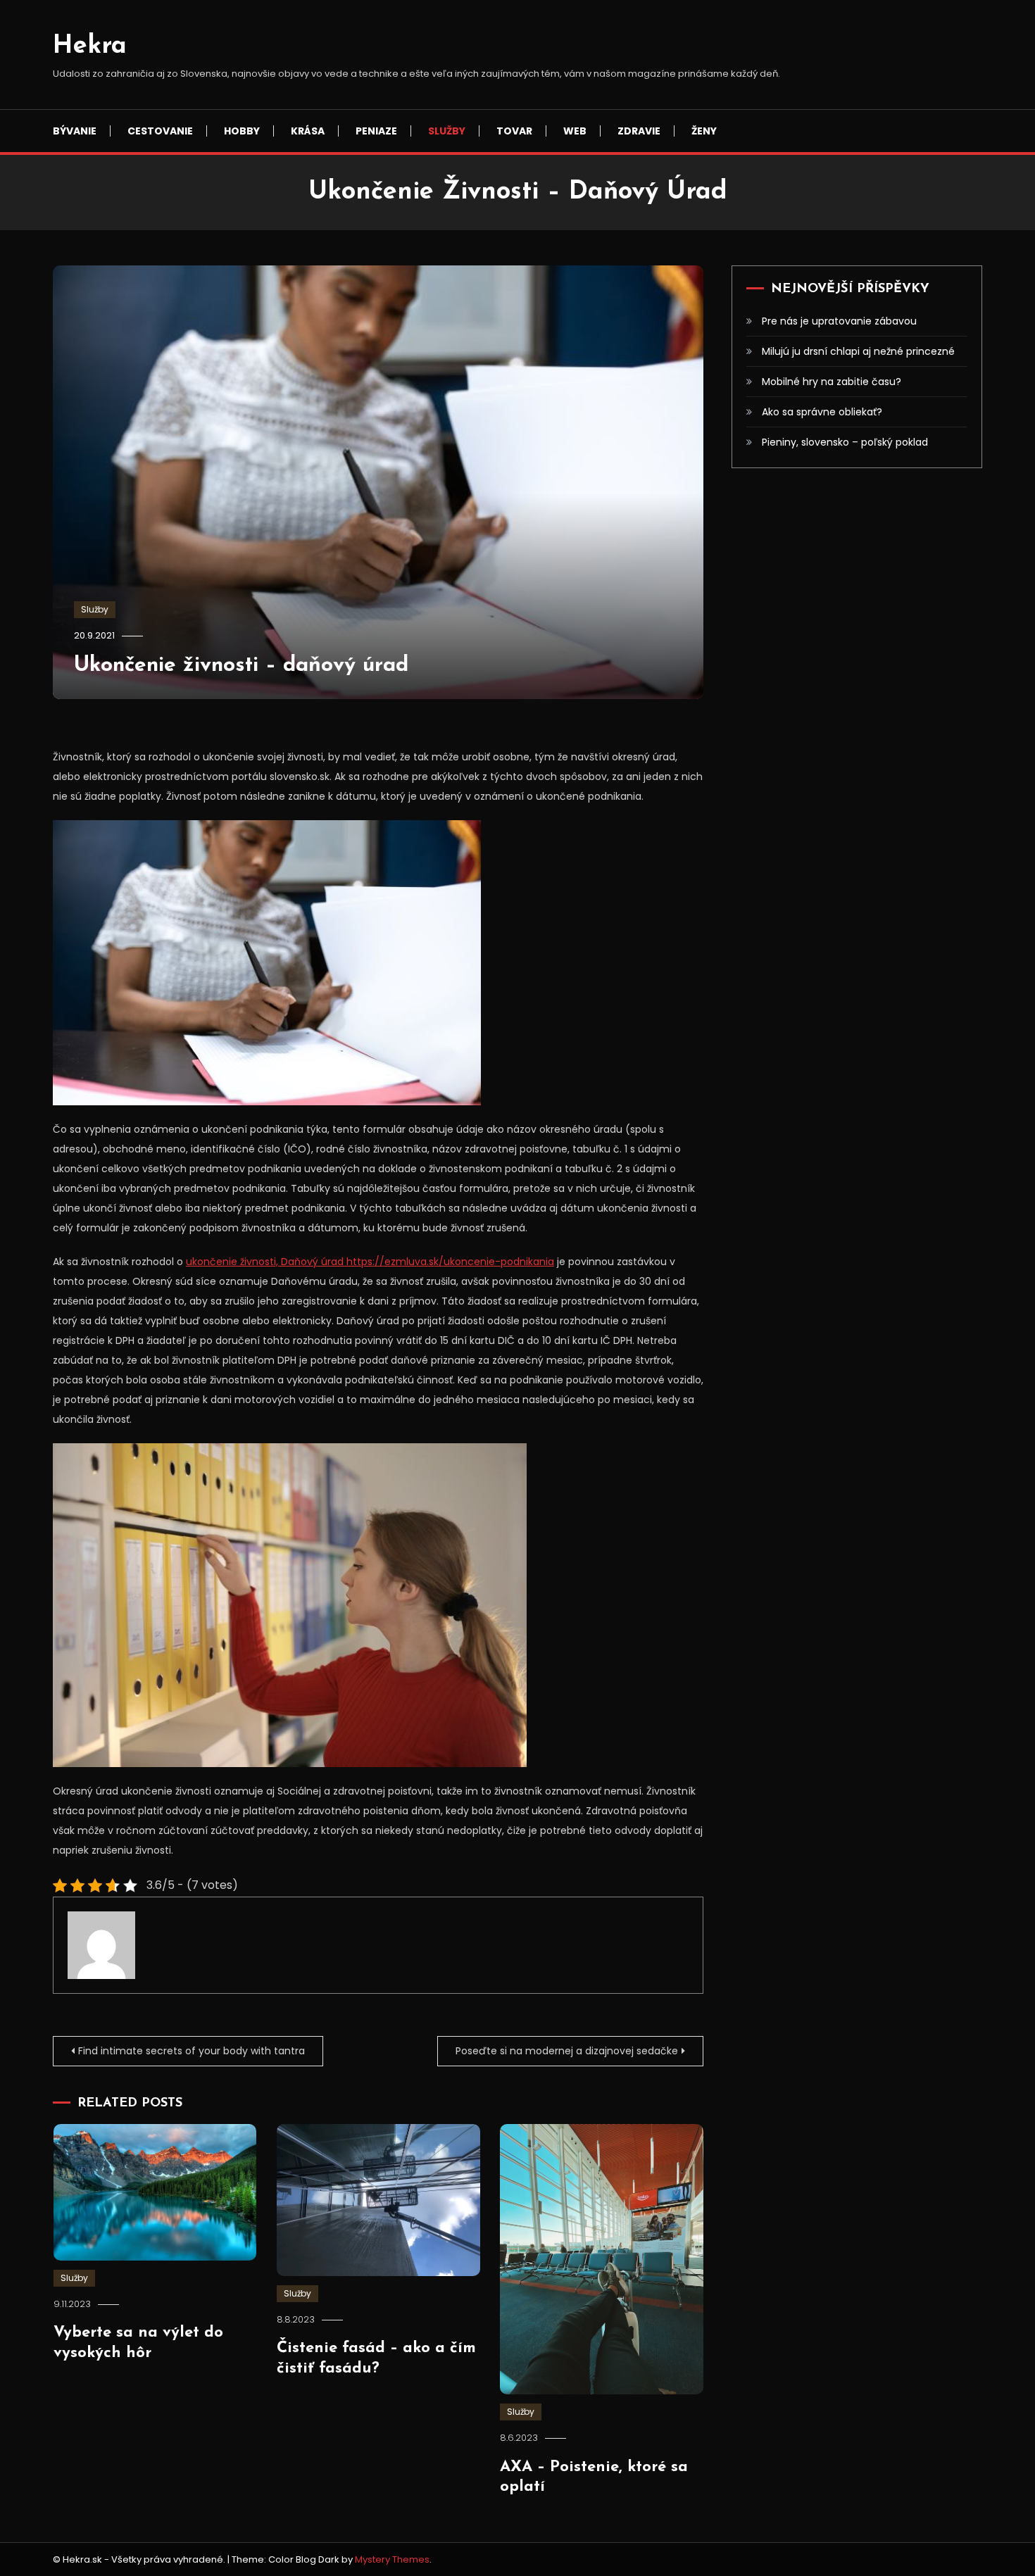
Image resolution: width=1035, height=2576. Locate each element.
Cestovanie (160, 131)
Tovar (514, 131)
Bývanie (75, 131)
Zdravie (639, 131)
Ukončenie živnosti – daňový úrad (241, 666)
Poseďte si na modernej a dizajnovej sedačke (567, 2051)
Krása (308, 131)
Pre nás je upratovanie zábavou (839, 321)
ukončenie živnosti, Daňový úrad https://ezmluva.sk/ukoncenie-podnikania (370, 1262)
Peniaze (376, 131)
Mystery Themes (392, 2559)
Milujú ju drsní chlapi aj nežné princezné (858, 351)
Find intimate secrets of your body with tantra (192, 2051)
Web (575, 131)
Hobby (242, 131)
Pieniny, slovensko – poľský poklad (845, 442)
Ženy (704, 131)
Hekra (90, 46)
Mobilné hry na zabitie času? (832, 382)
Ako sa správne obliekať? (822, 412)
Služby (447, 131)
